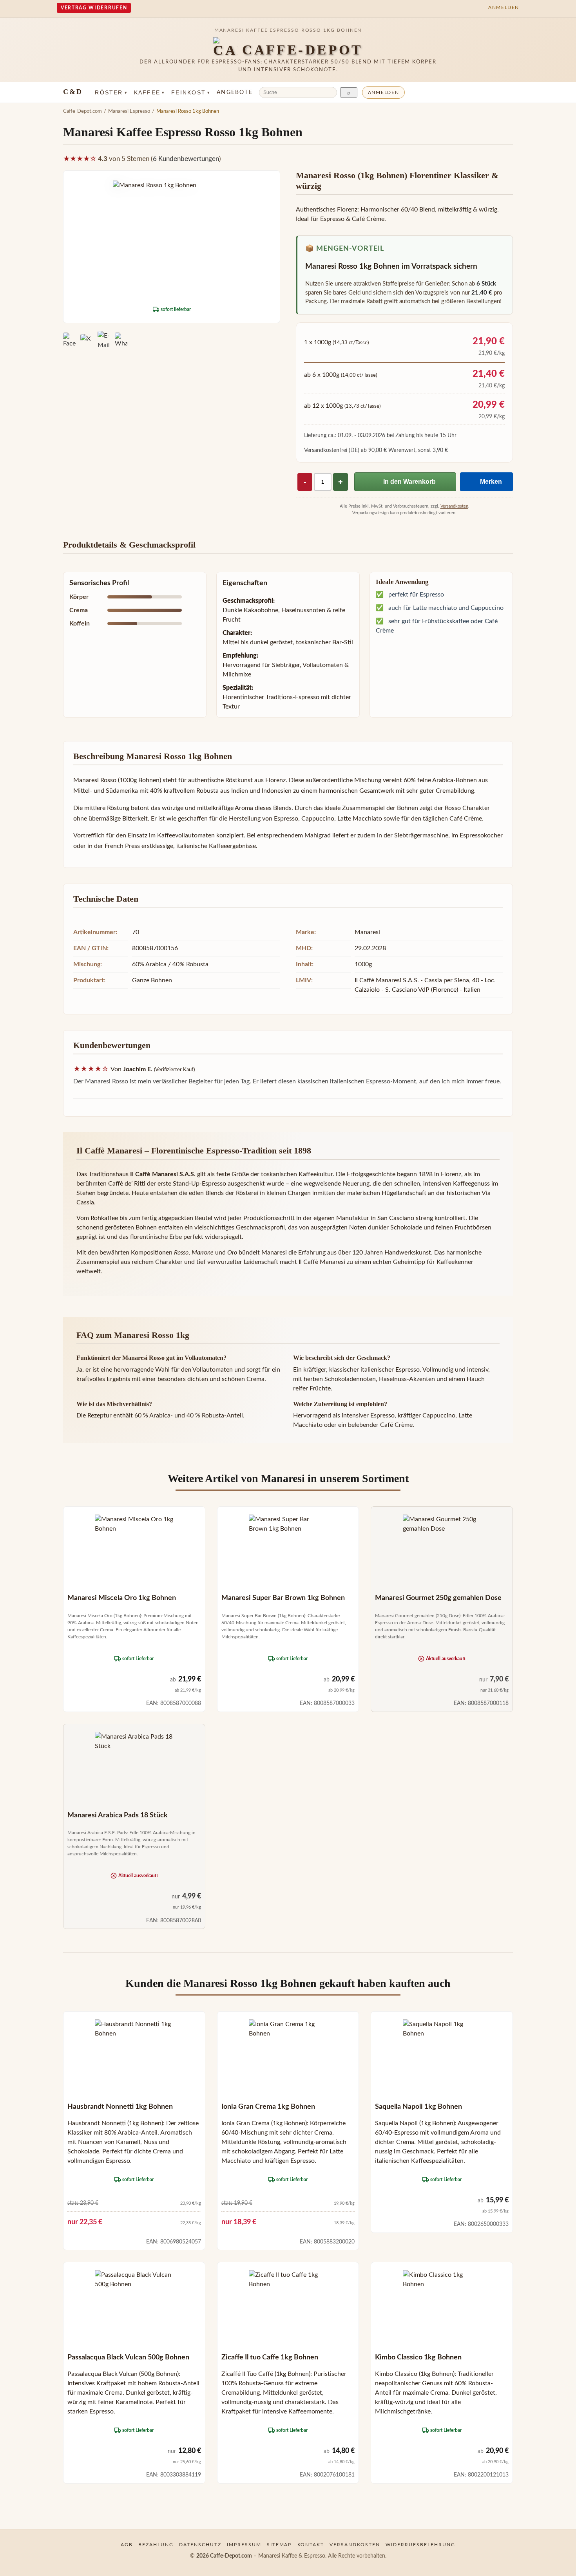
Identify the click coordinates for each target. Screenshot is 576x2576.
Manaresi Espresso (129, 111)
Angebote (235, 92)
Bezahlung (156, 2545)
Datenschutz (200, 2545)
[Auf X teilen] (87, 340)
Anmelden (384, 92)
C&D (73, 92)
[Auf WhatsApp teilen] (121, 340)
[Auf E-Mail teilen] (104, 340)
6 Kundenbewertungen (186, 159)
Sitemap (279, 2545)
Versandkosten (454, 506)
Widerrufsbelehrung (420, 2545)
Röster (111, 92)
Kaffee (149, 92)
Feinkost (191, 92)
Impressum (244, 2545)
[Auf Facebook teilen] (69, 340)
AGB (127, 2545)
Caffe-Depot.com (82, 111)
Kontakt (311, 2545)
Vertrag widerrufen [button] (94, 8)
